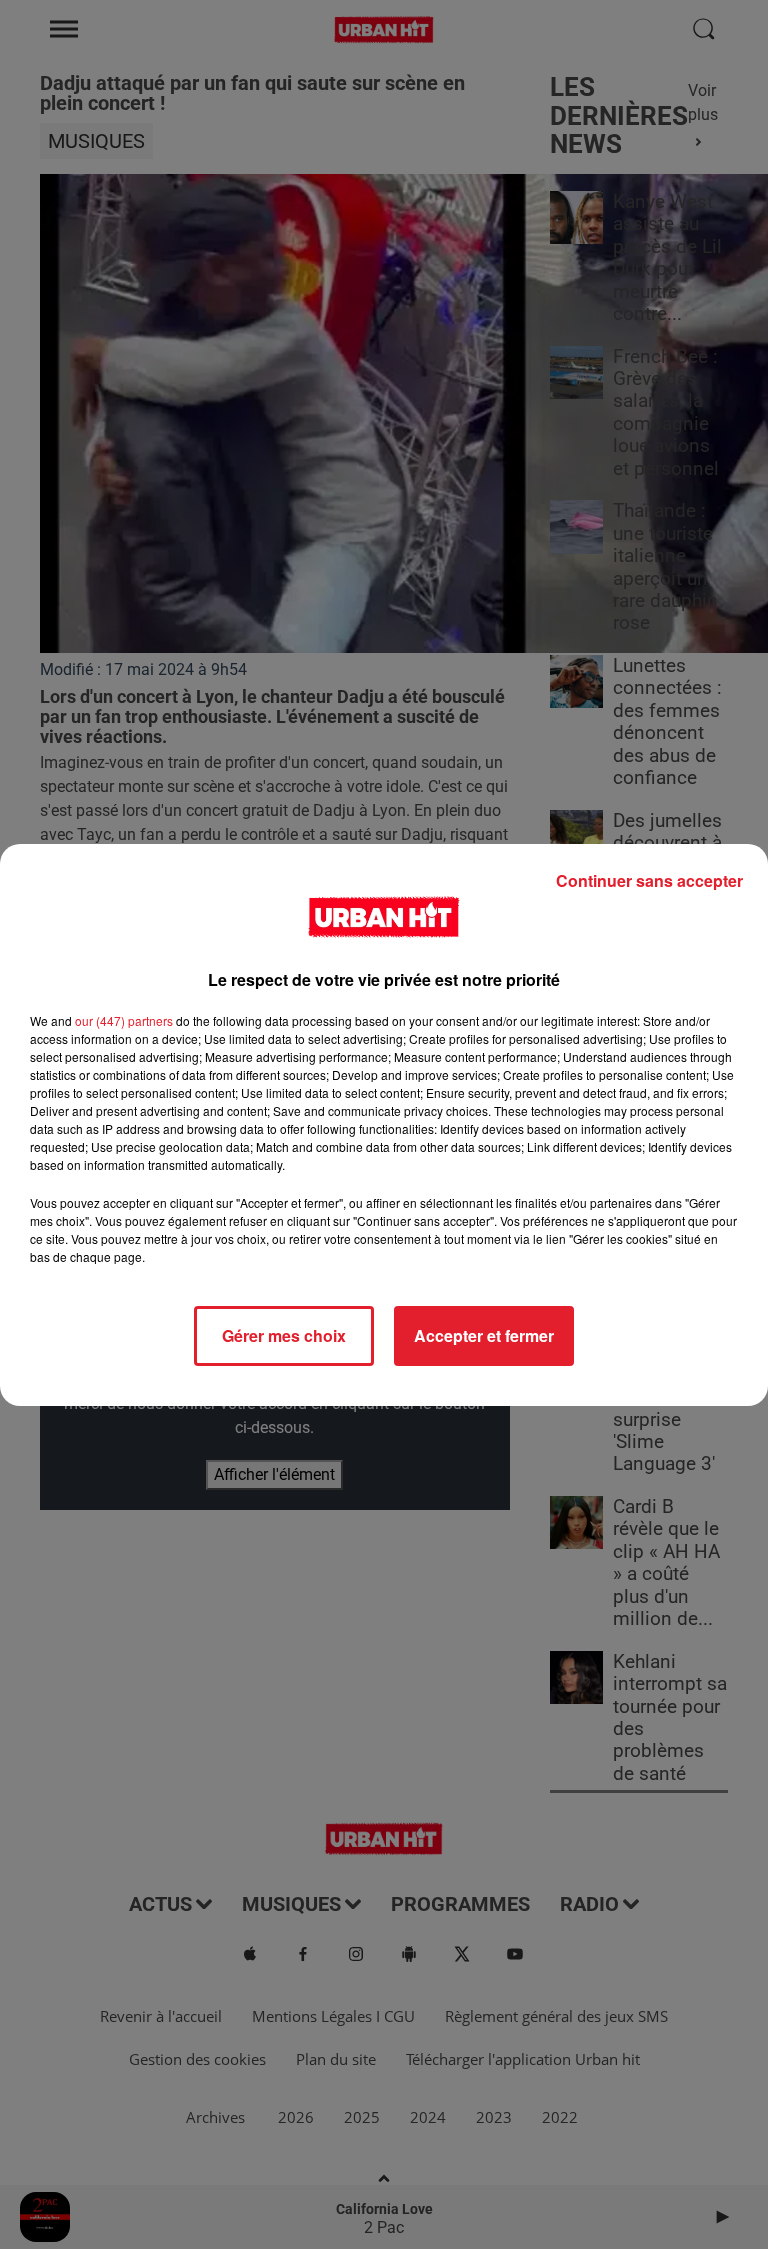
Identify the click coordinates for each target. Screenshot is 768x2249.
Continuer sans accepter (649, 880)
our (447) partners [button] (124, 1020)
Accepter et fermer (484, 1335)
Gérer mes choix (284, 1335)
